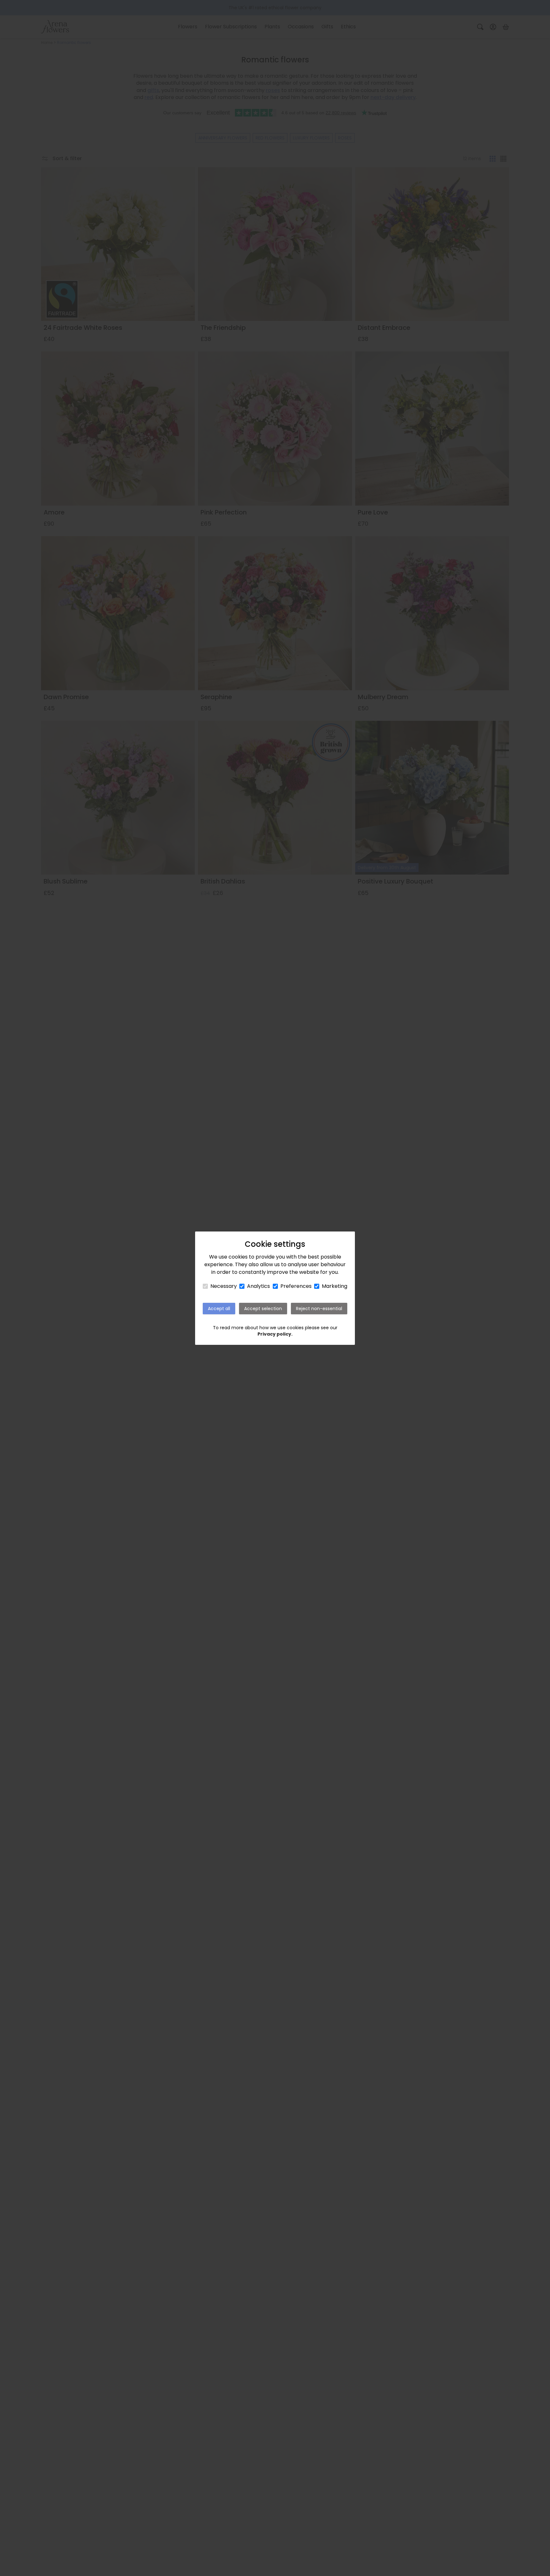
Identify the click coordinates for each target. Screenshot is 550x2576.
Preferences (296, 1286)
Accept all (219, 1309)
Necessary (224, 1286)
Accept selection (263, 1309)
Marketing (335, 1286)
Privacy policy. (275, 1334)
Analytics (258, 1286)
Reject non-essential (319, 1309)
